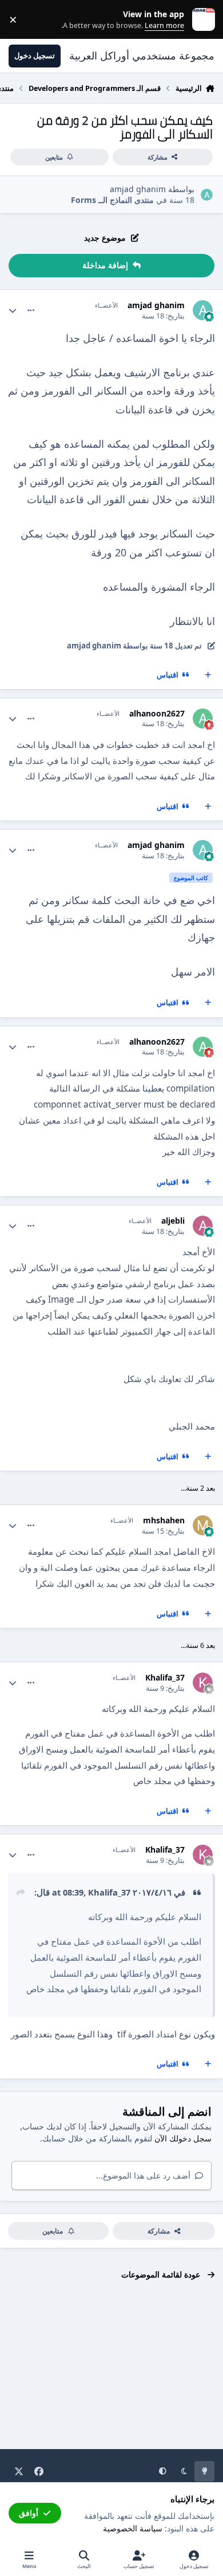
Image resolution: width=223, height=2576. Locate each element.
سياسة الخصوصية (133, 2528)
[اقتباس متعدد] (208, 675)
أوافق (29, 2513)
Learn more (201, 20)
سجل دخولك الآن (183, 2138)
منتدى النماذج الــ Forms (112, 200)
